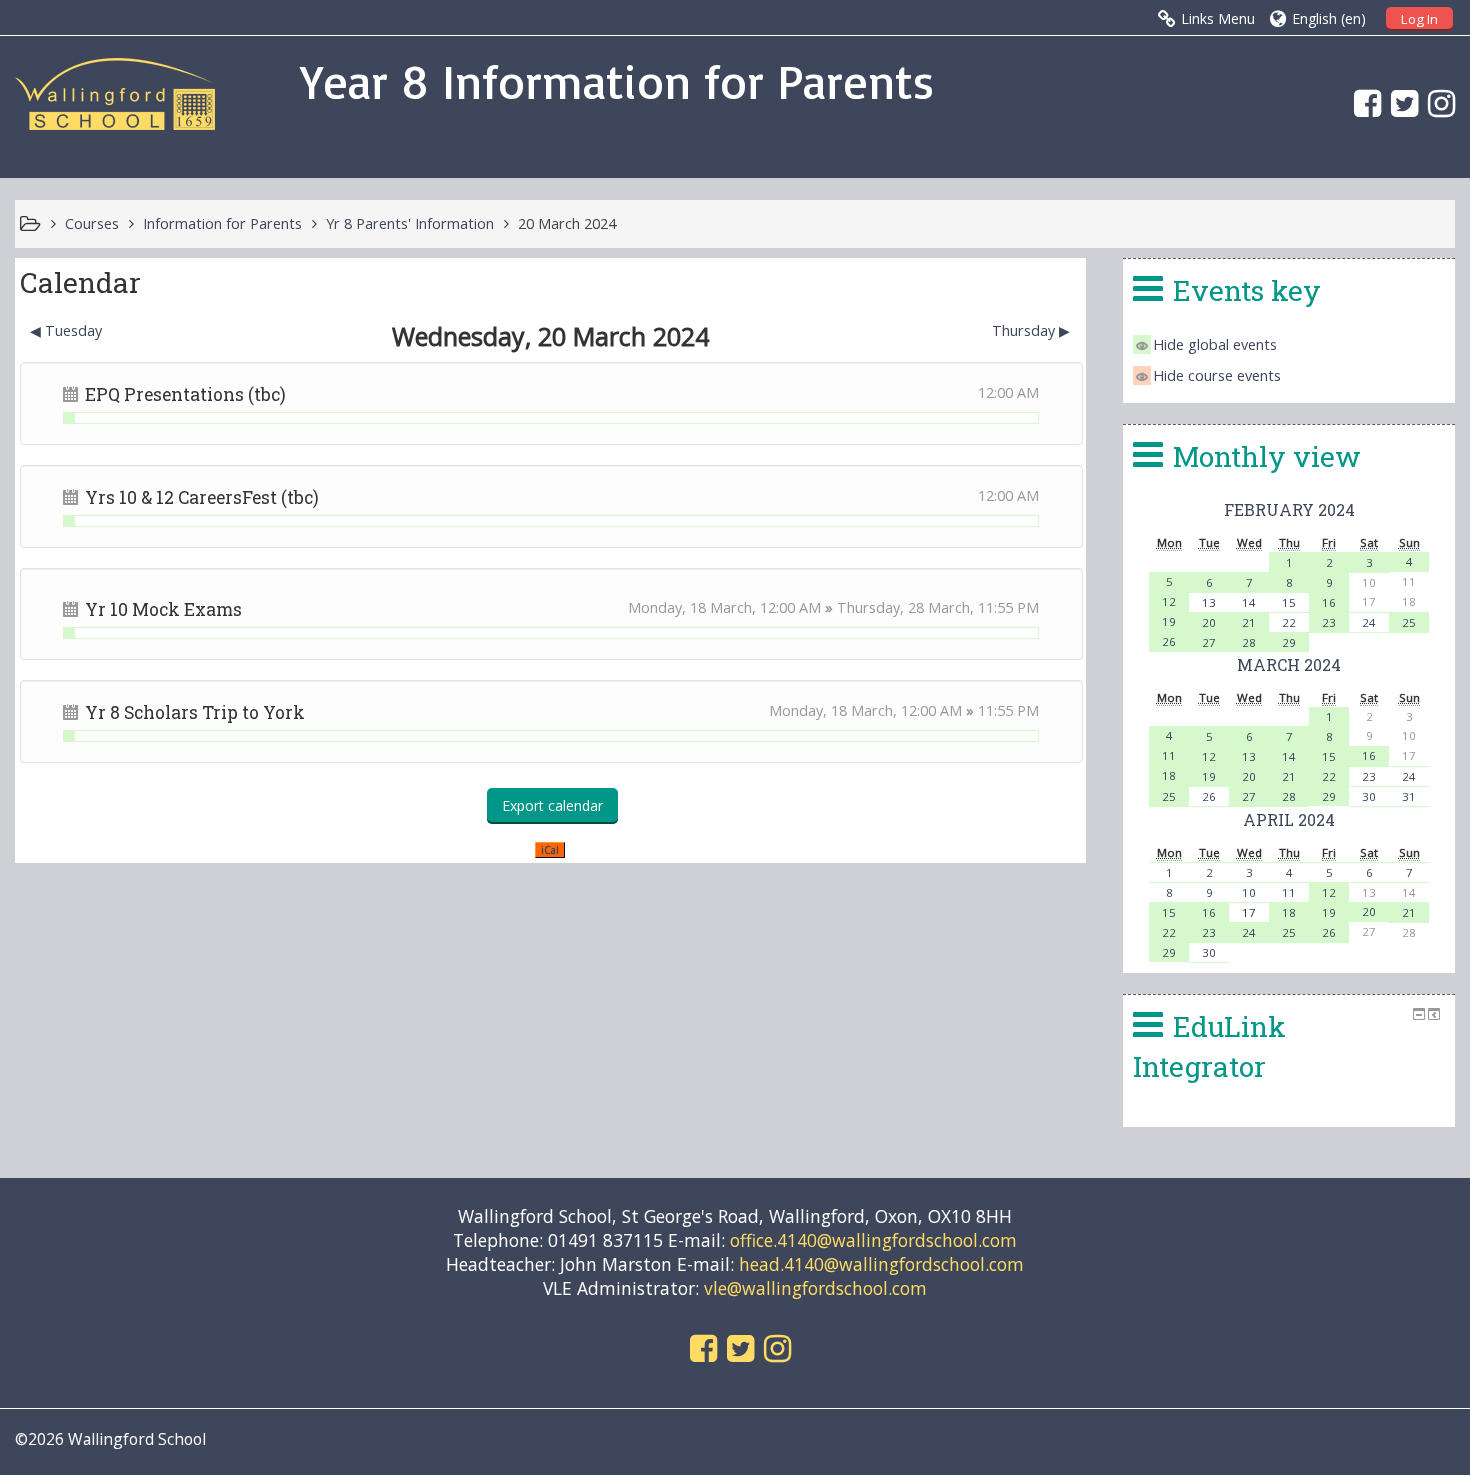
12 (1169, 601)
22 (1289, 622)
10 (1249, 892)
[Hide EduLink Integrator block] (1419, 1014)
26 (1169, 641)
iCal (550, 850)
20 (1209, 622)
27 (1209, 642)
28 (1249, 642)
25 (1409, 622)
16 (1329, 602)
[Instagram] (1436, 102)
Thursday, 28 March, (907, 607)
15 (1289, 602)
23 (1329, 622)
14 (1249, 602)
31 (1409, 796)
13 (1209, 602)
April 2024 (1289, 819)
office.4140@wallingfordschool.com (873, 1240)
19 (1169, 621)
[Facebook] (1362, 102)
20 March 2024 (567, 223)
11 (1169, 755)
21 (1249, 622)
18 (1169, 775)
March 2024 (1289, 664)
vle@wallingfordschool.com (815, 1288)
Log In (1419, 19)
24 (1369, 622)
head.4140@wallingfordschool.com (881, 1264)
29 (1289, 642)
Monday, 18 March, (694, 607)
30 (1369, 796)
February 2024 (1289, 509)
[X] (1399, 102)
